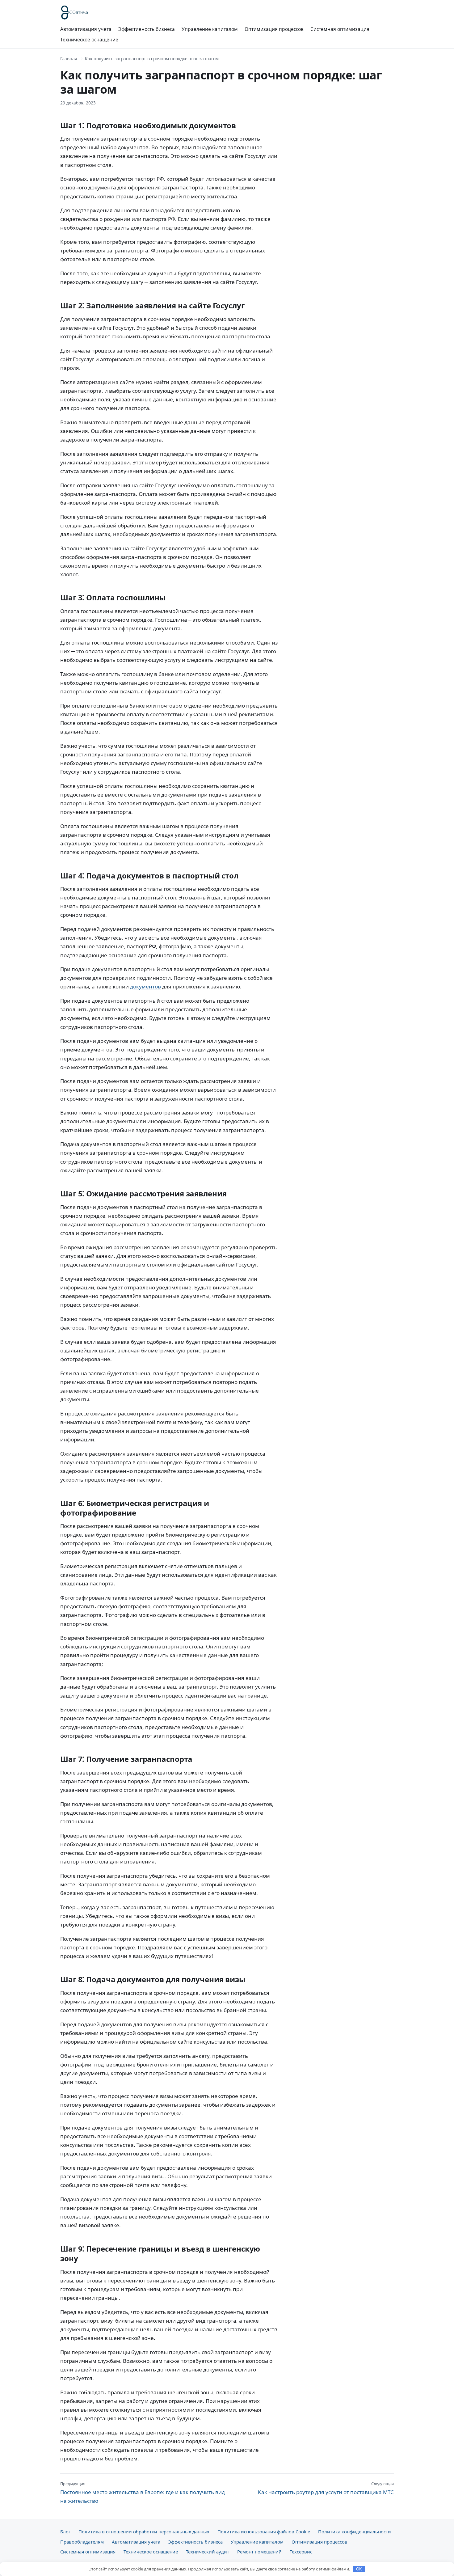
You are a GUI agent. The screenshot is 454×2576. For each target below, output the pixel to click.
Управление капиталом (210, 29)
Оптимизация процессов (274, 29)
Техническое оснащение (89, 40)
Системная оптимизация (340, 29)
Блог (65, 2532)
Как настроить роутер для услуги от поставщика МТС (326, 2488)
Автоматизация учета (86, 29)
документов (145, 986)
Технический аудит (208, 2552)
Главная (69, 59)
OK (359, 2569)
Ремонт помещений (259, 2552)
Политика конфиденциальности (355, 2532)
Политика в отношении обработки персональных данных (144, 2532)
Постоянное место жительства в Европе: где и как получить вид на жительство (143, 2493)
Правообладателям (82, 2542)
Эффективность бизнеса (147, 29)
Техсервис (301, 2552)
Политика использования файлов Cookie (264, 2532)
